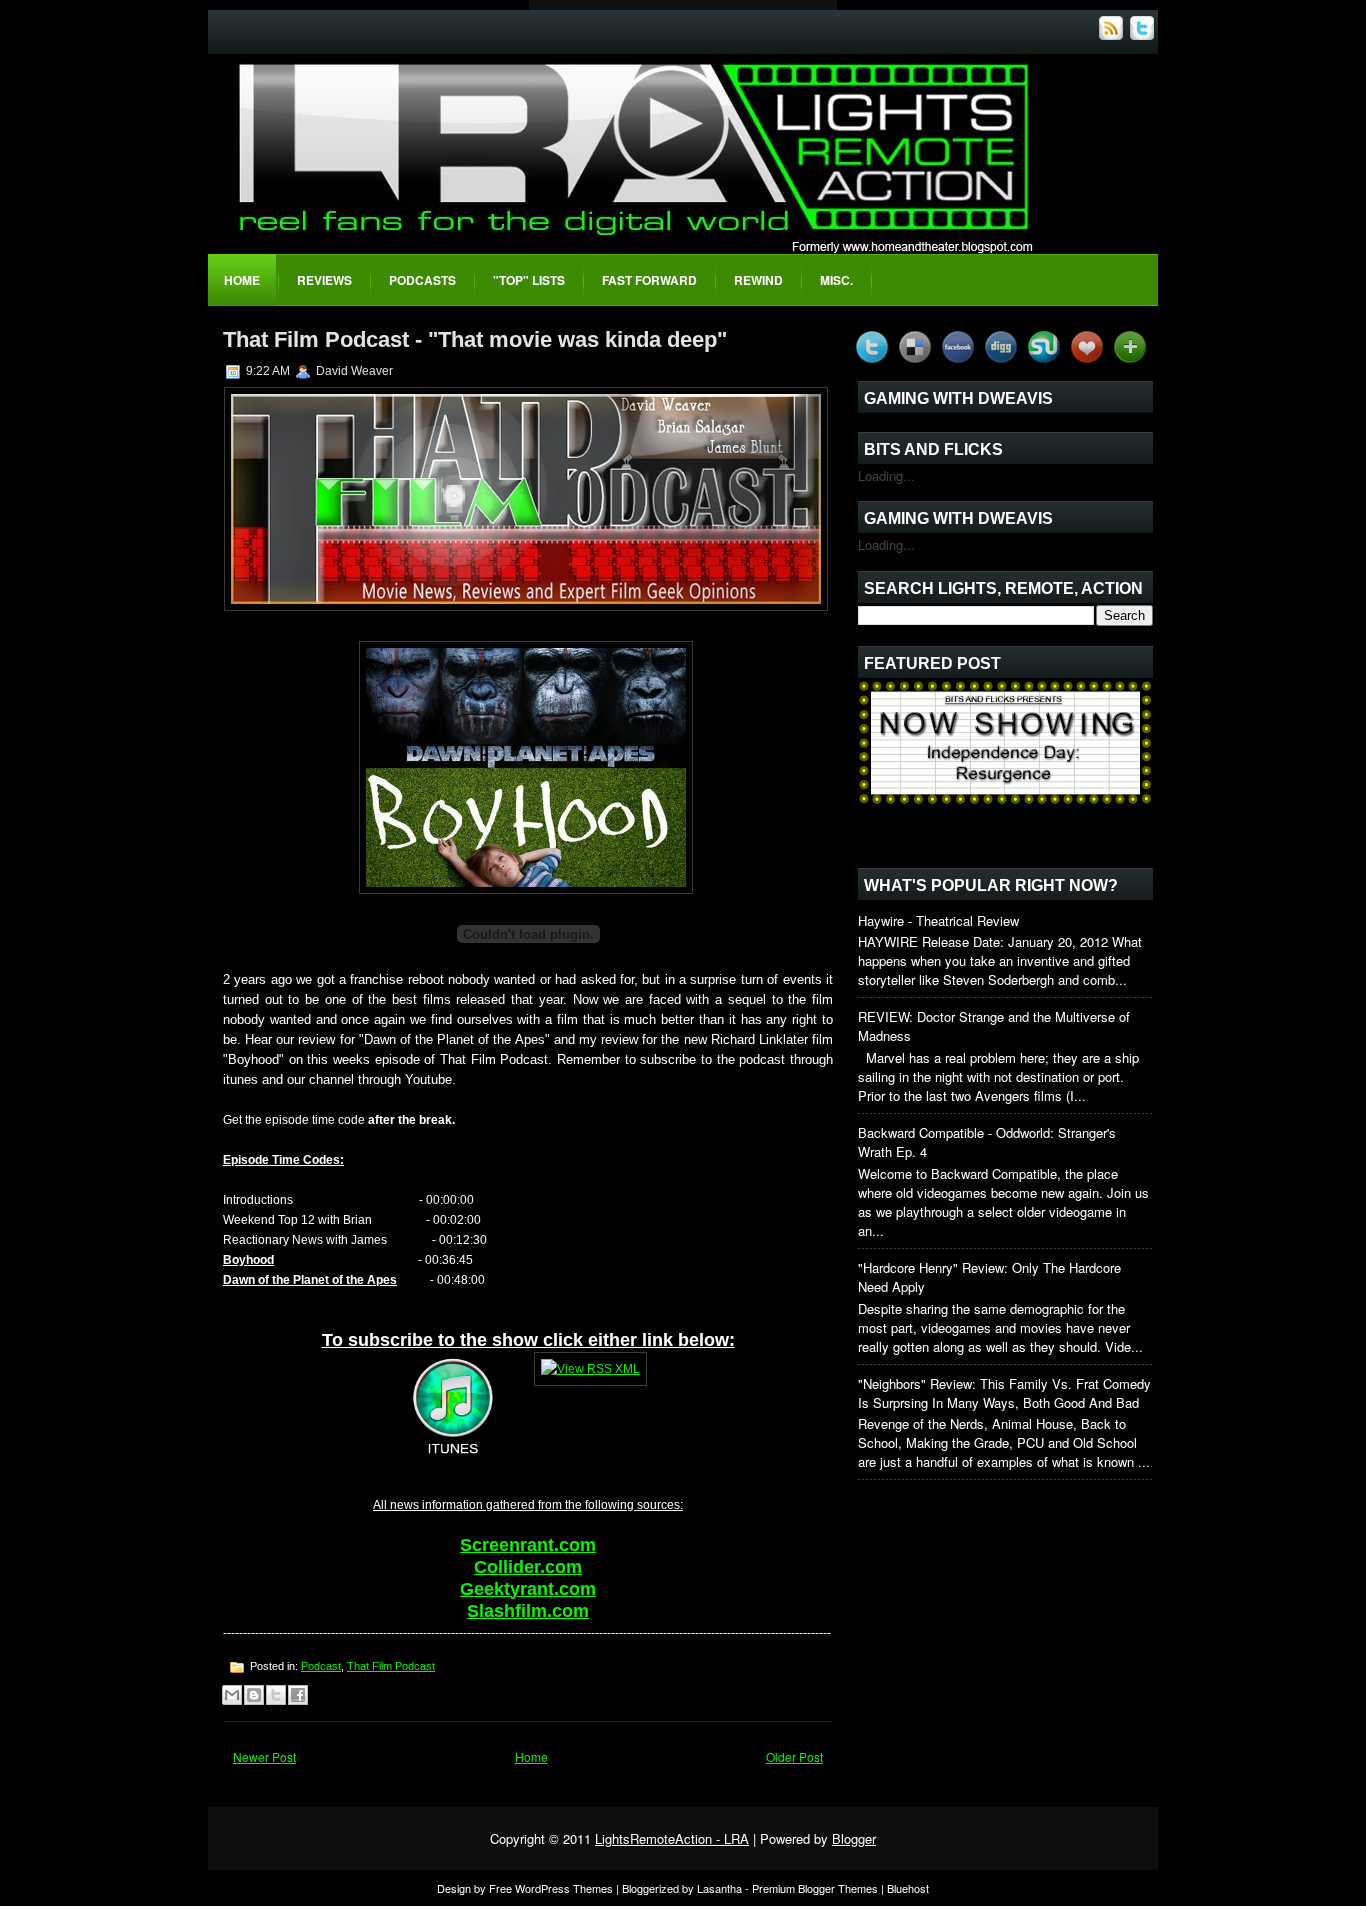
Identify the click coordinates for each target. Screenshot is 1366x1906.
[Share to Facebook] (298, 1695)
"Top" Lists (529, 280)
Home (242, 280)
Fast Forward (649, 280)
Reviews (324, 280)
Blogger (854, 1838)
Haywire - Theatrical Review (938, 920)
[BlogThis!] (254, 1695)
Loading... (886, 475)
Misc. (836, 280)
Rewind (758, 280)
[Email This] (232, 1695)
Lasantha (719, 1888)
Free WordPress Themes (551, 1888)
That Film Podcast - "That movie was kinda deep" (475, 339)
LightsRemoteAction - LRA (672, 1838)
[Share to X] (276, 1695)
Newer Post (264, 1756)
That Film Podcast (391, 1666)
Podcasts (422, 280)
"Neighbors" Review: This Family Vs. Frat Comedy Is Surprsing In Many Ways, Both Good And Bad (1004, 1393)
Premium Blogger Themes (815, 1888)
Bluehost (908, 1888)
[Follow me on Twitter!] (1144, 34)
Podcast (321, 1666)
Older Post (794, 1756)
